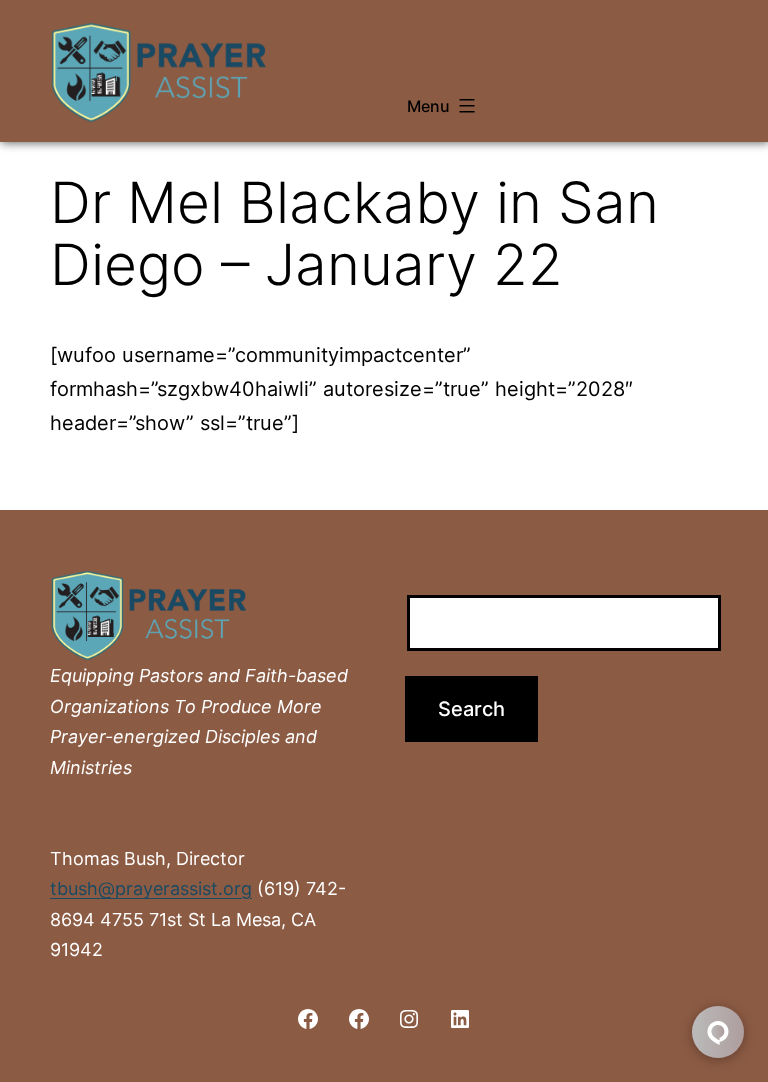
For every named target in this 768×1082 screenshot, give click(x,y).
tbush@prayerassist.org (151, 888)
